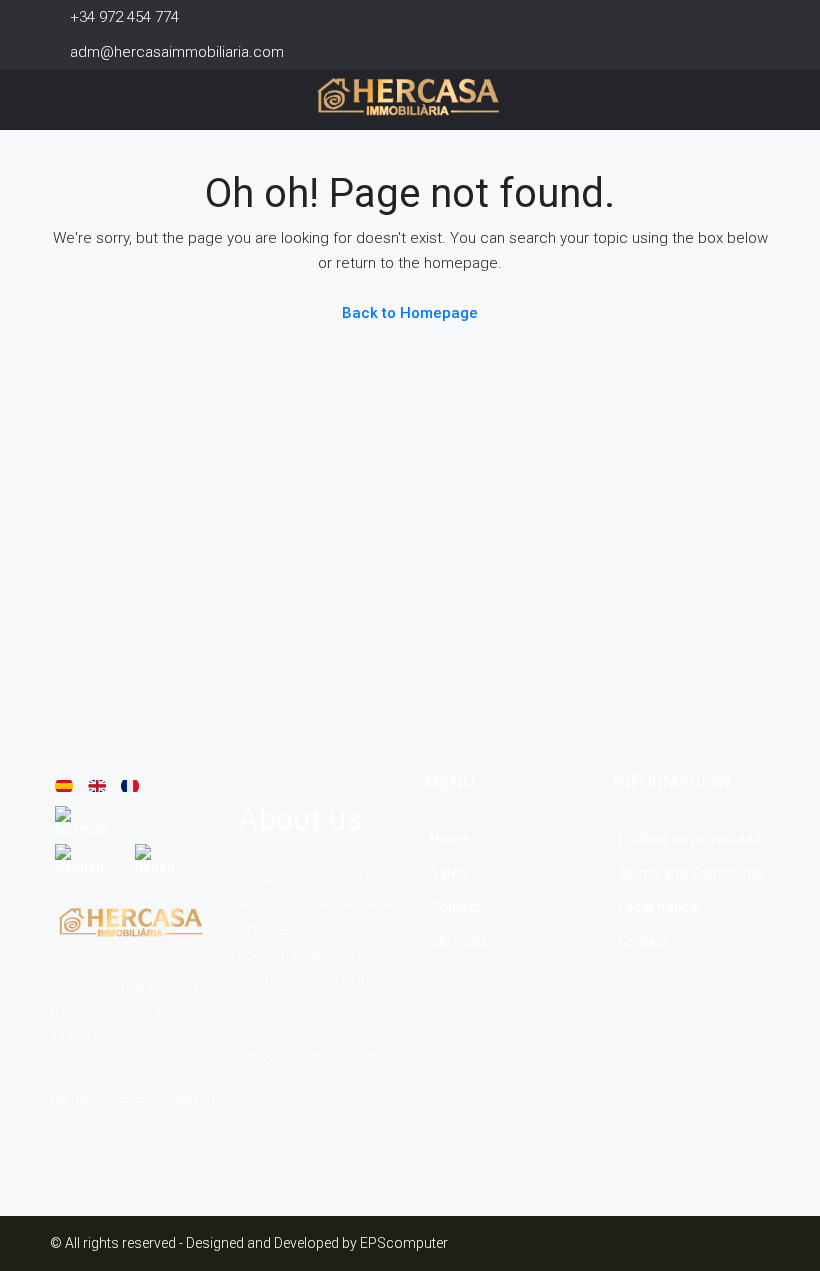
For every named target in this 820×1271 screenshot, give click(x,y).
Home (450, 839)
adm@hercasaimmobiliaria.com (153, 1098)
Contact (455, 907)
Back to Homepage (410, 313)
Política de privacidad (690, 839)
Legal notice (658, 907)
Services (459, 941)
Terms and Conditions (690, 873)
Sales (448, 873)
